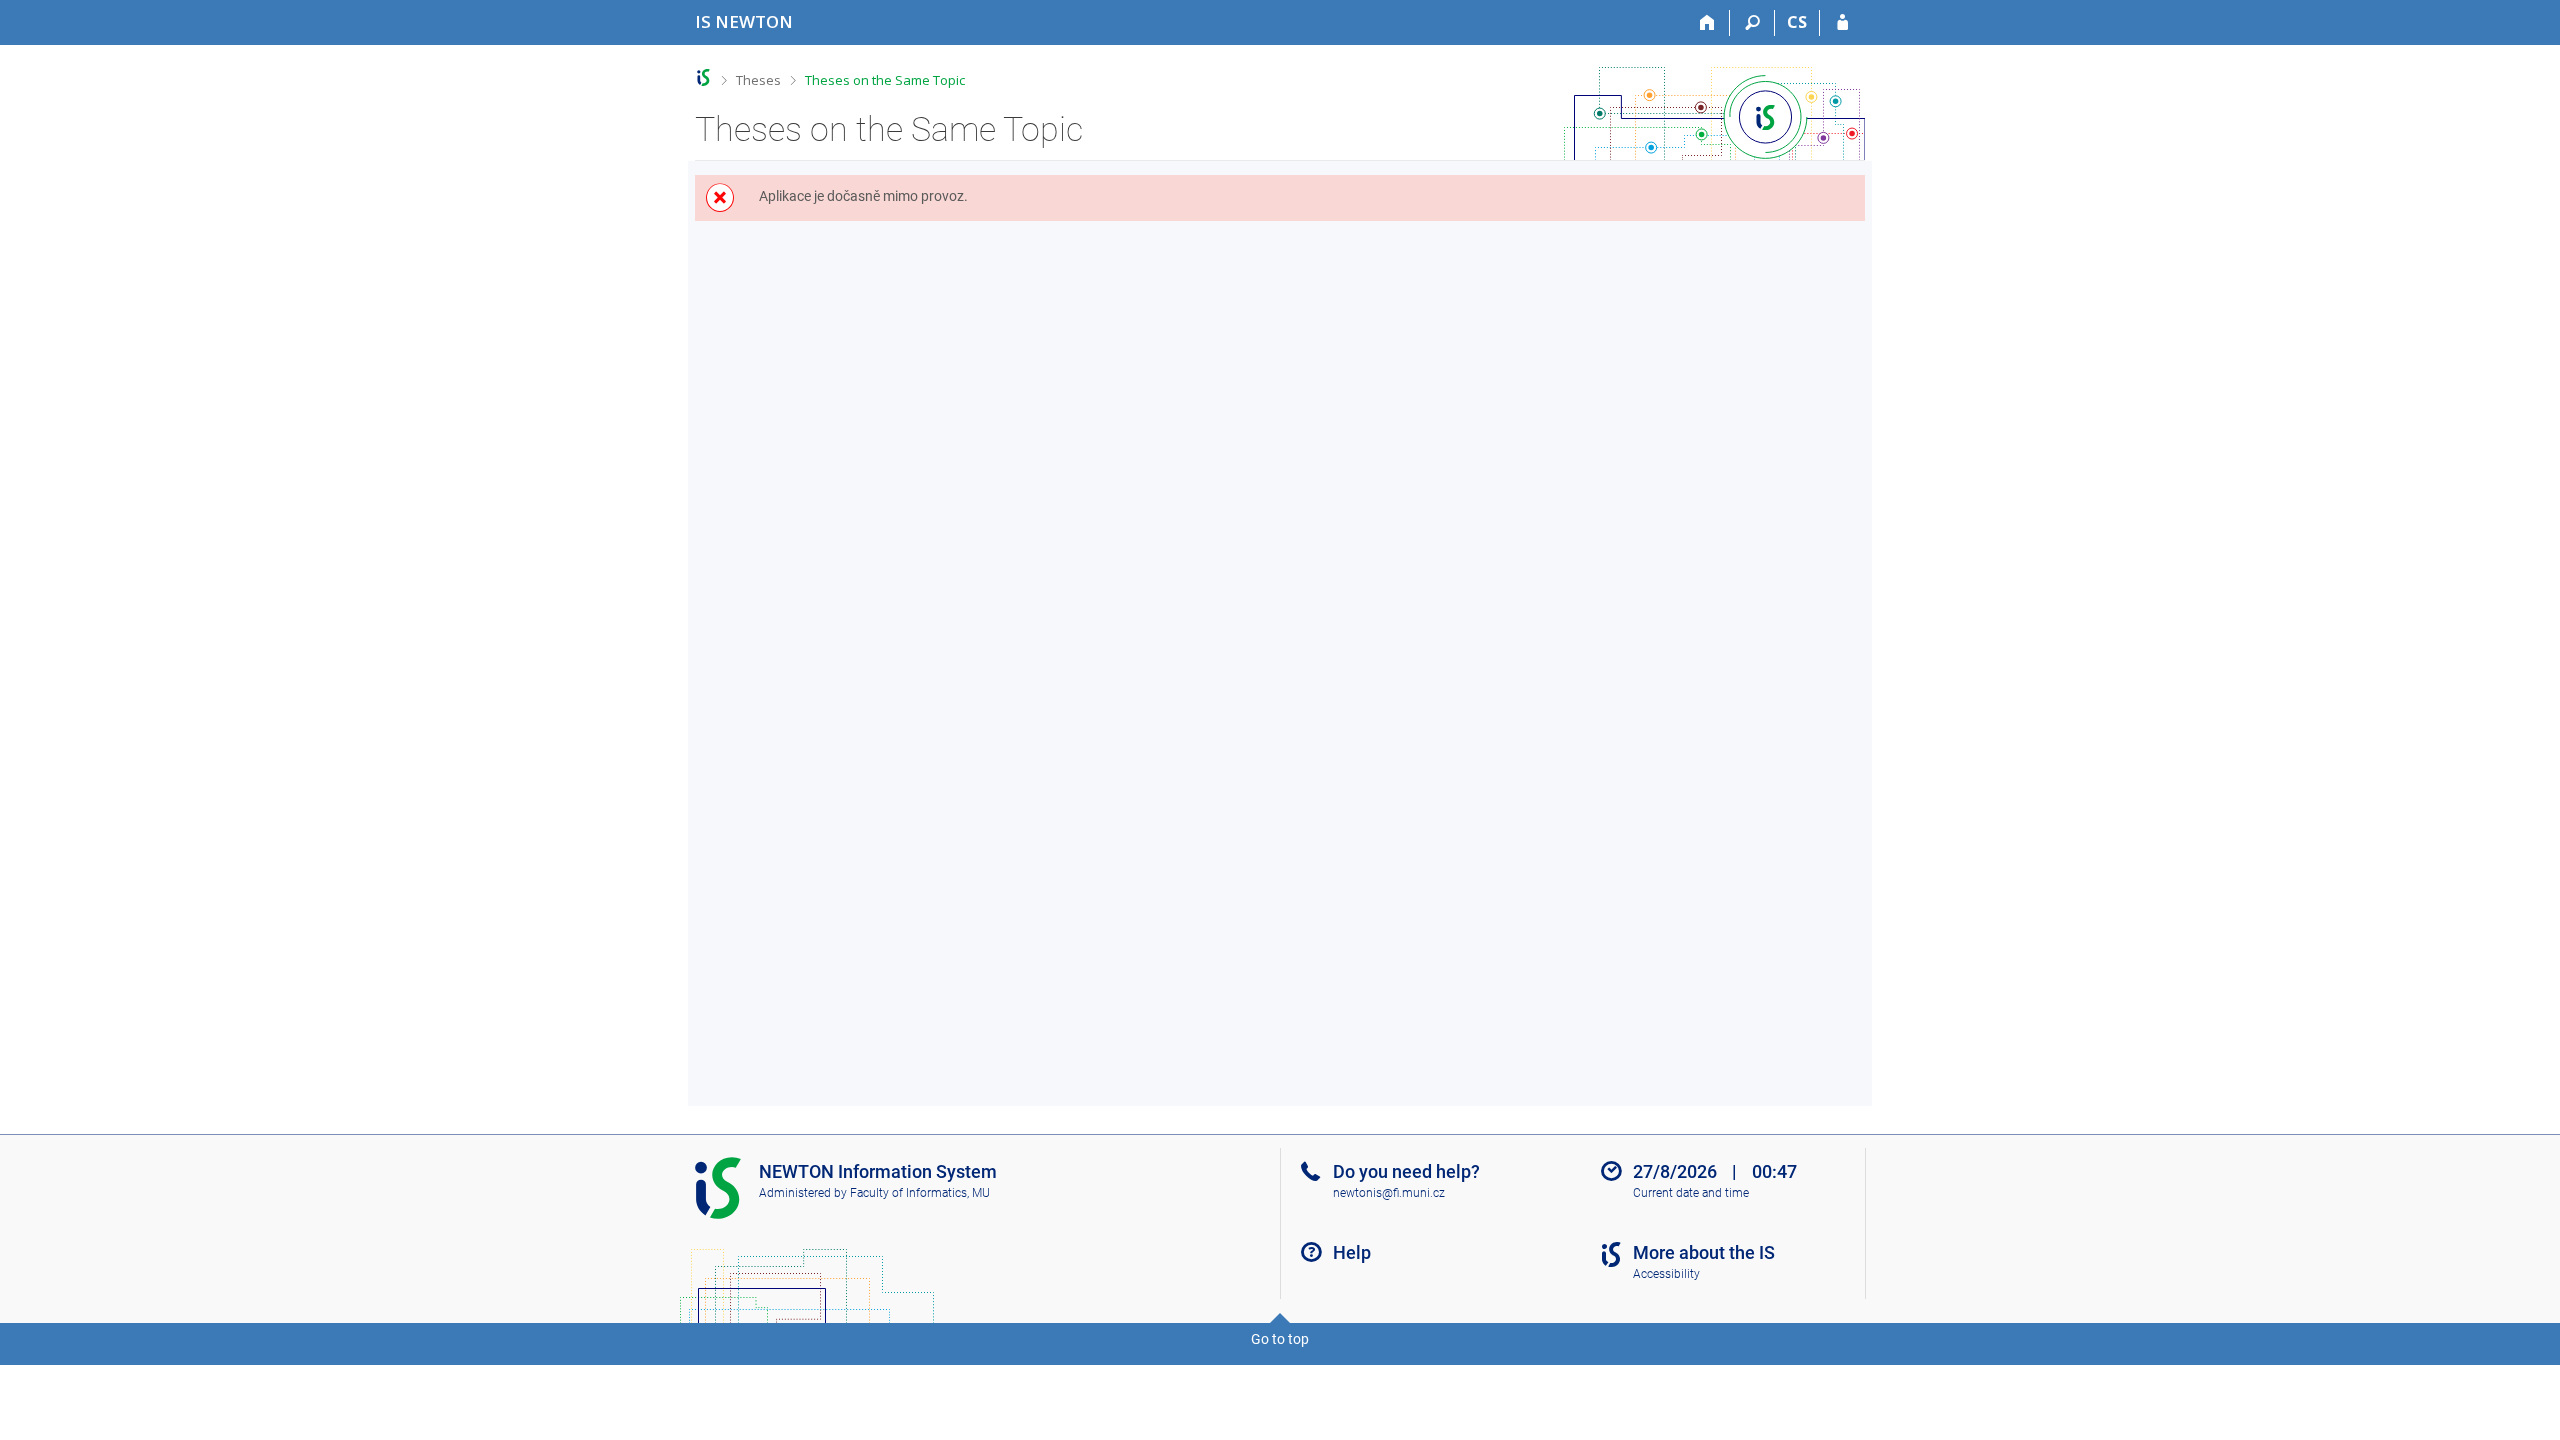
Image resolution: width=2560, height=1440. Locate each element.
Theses (758, 80)
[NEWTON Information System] (703, 77)
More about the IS (1704, 1252)
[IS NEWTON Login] (1842, 23)
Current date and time (1691, 1193)
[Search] (1752, 23)
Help (1352, 1252)
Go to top (1280, 1339)
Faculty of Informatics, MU (920, 1193)
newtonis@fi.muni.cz (1389, 1193)
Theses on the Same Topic (885, 80)
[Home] (1707, 23)
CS (1797, 22)
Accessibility (1666, 1274)
